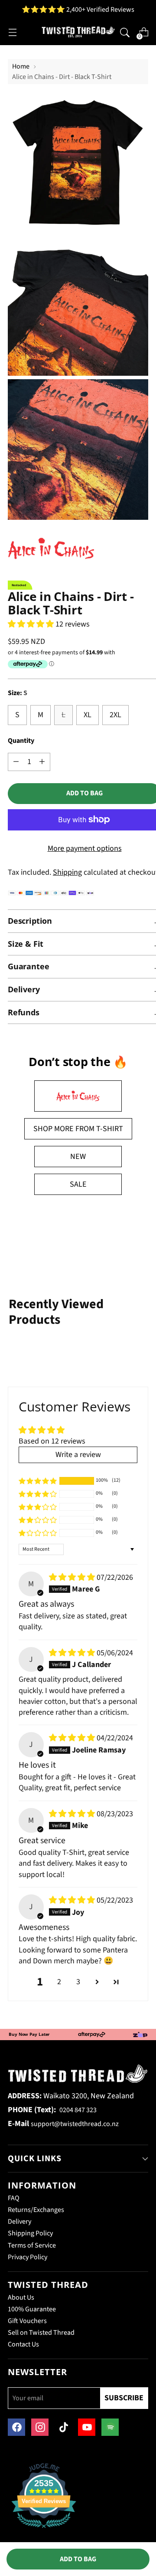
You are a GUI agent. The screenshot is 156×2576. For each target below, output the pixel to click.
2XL (115, 715)
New (78, 1157)
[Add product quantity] (16, 762)
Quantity (21, 741)
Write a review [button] (78, 1455)
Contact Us (23, 2344)
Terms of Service (32, 2245)
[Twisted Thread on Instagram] (40, 2427)
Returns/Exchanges (36, 2210)
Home (21, 66)
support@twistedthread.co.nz (75, 2124)
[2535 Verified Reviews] (44, 2530)
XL (88, 715)
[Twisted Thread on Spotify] (110, 2427)
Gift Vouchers (27, 2321)
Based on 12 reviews (52, 1441)
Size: (18, 693)
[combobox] (125, 32)
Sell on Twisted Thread (41, 2333)
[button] (32, 624)
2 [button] (59, 1982)
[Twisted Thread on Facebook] (16, 2427)
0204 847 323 (78, 2110)
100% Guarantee (32, 2309)
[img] (73, 1577)
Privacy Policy (28, 2257)
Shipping (67, 872)
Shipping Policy (30, 2233)
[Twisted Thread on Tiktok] (63, 2427)
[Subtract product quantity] (42, 762)
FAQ (14, 2198)
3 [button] (78, 1982)
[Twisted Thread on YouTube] (87, 2427)
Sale (78, 1184)
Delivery (19, 2222)
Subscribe (124, 2398)
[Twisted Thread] (78, 32)
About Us (21, 2297)
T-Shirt (110, 1129)
